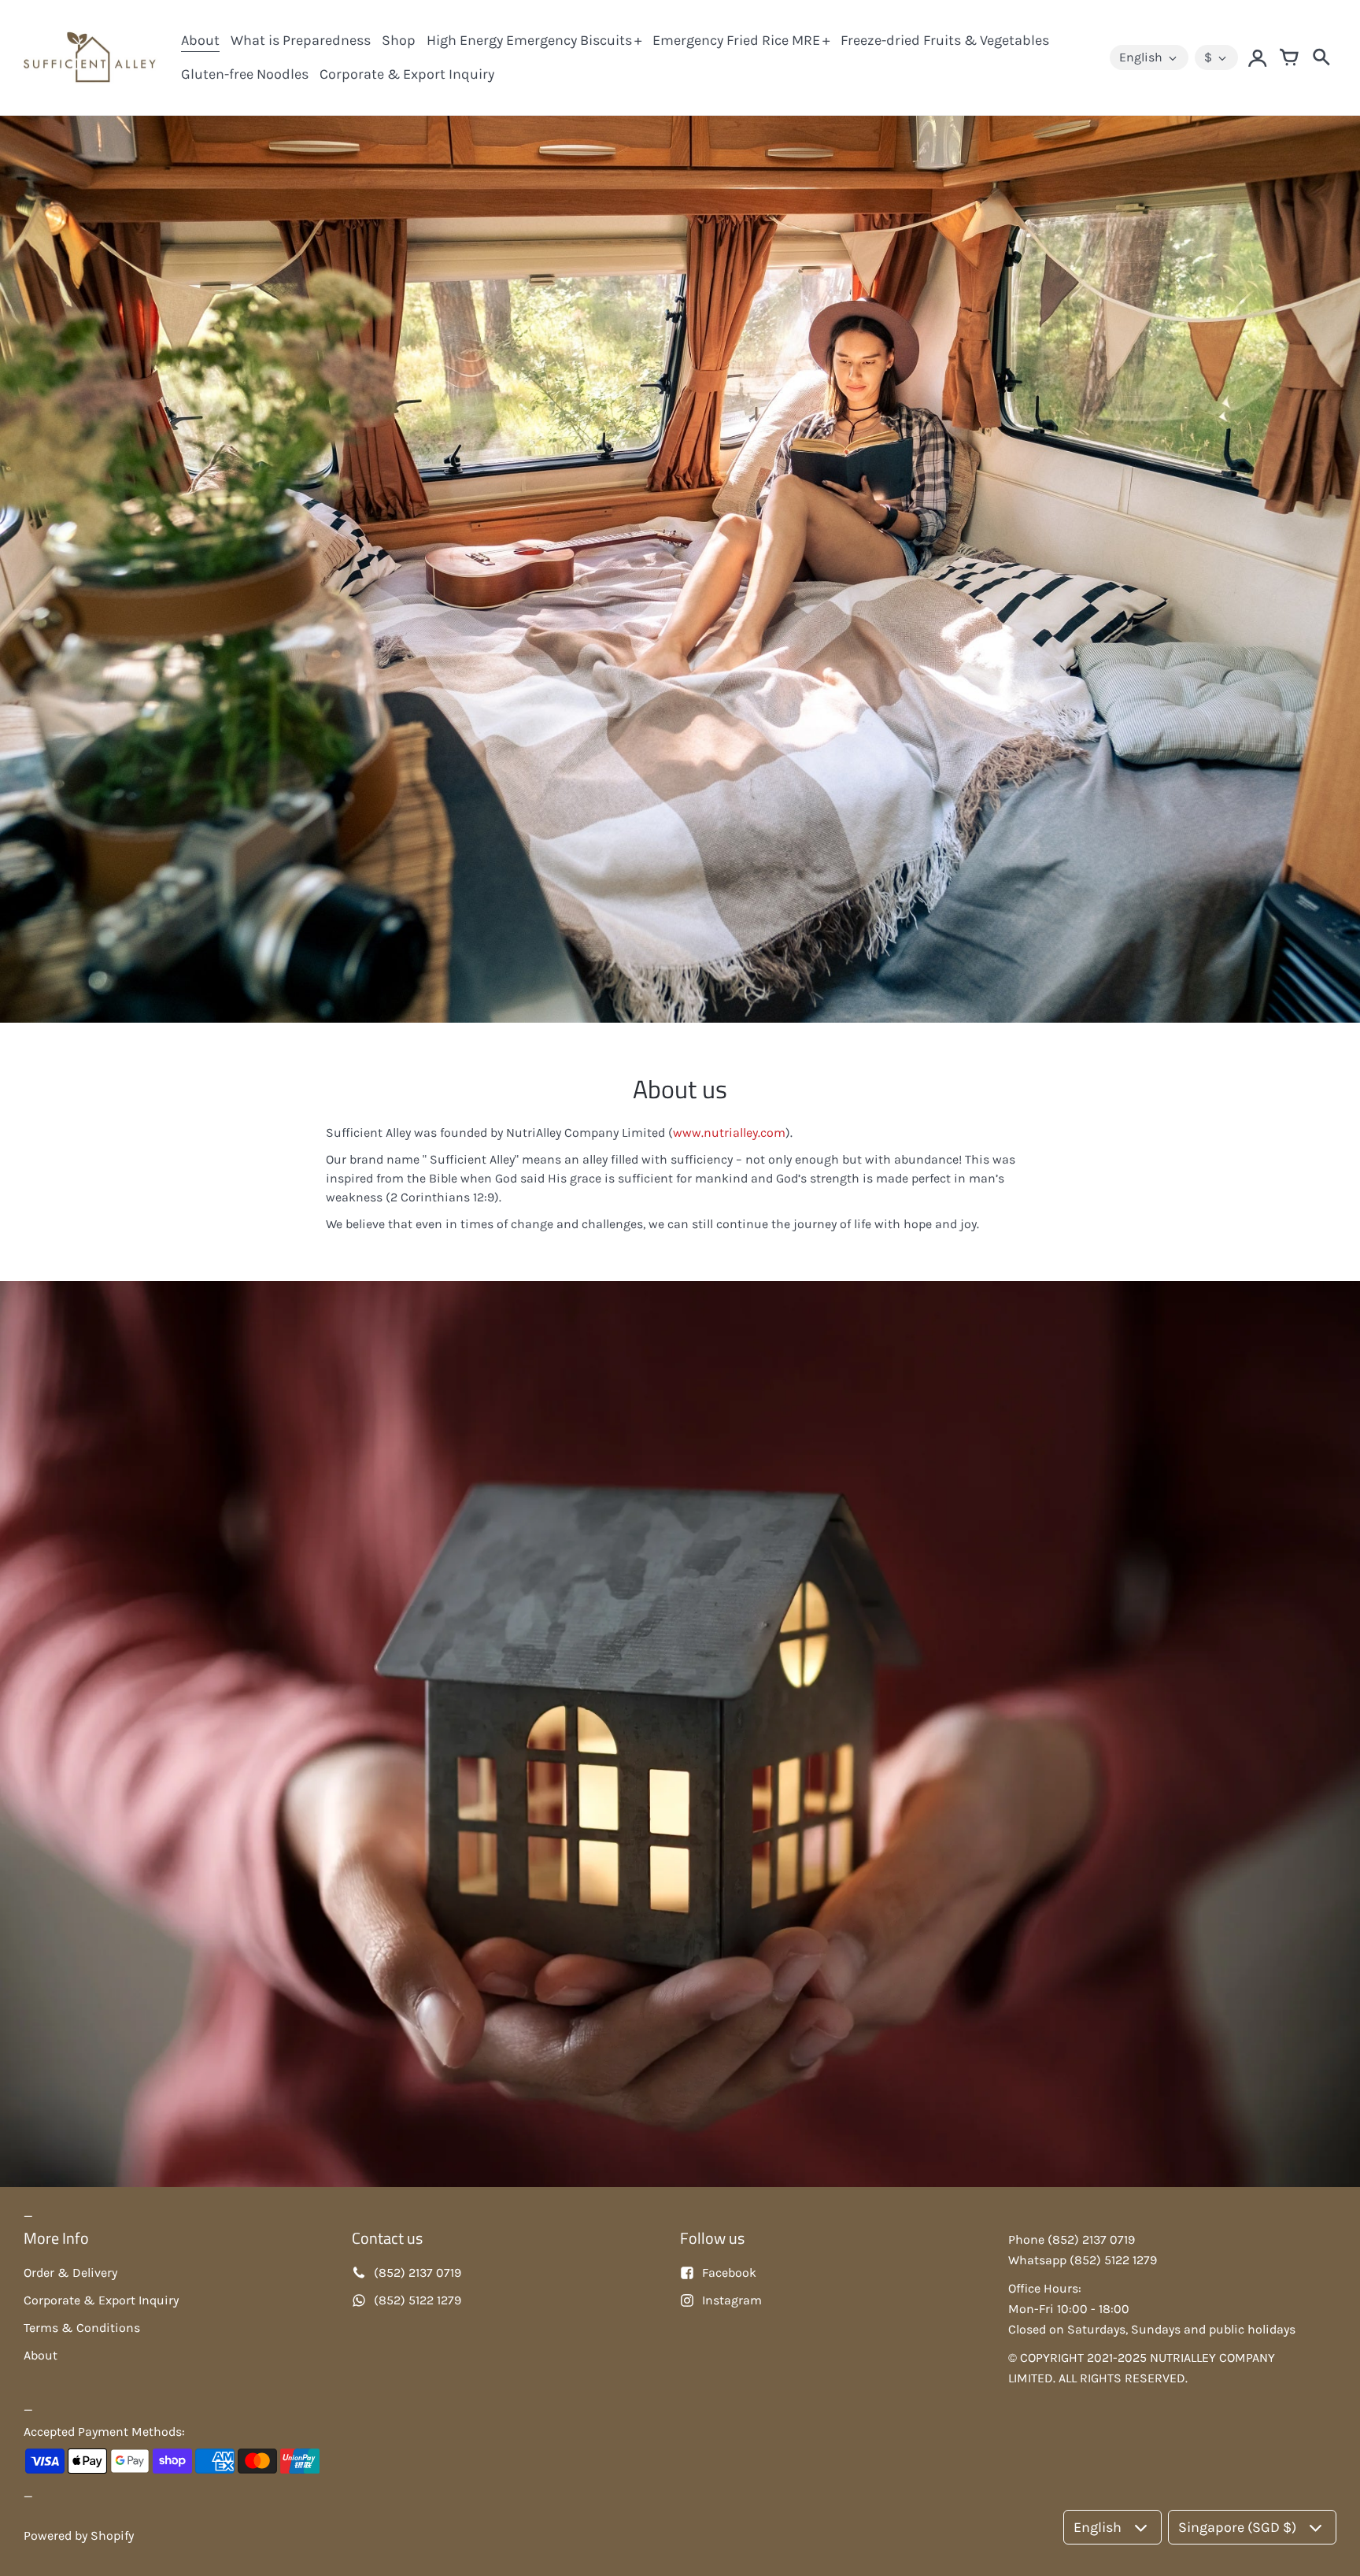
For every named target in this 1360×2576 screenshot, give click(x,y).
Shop (399, 40)
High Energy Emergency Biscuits (529, 40)
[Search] (1321, 57)
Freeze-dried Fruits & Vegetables (945, 40)
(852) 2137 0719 (418, 2273)
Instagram (732, 2300)
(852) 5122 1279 (418, 2300)
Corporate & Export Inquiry (407, 74)
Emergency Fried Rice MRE (736, 40)
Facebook (729, 2273)
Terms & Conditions (82, 2328)
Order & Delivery (70, 2273)
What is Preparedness (301, 40)
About (200, 40)
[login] (1258, 57)
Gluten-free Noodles (245, 74)
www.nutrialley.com (729, 1133)
